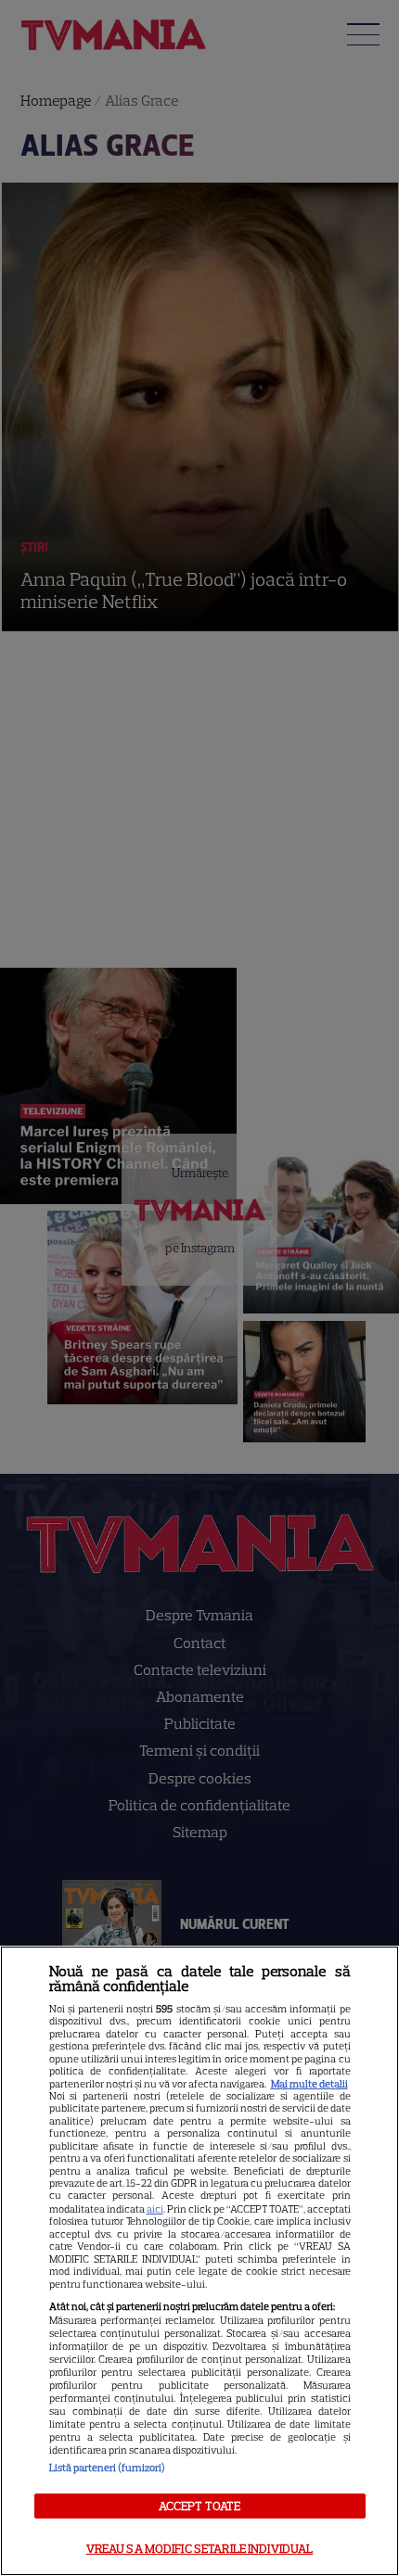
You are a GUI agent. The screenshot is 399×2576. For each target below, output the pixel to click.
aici (155, 2209)
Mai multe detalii (309, 2084)
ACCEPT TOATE (200, 2506)
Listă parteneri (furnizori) (107, 2468)
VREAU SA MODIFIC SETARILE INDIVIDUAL (200, 2549)
